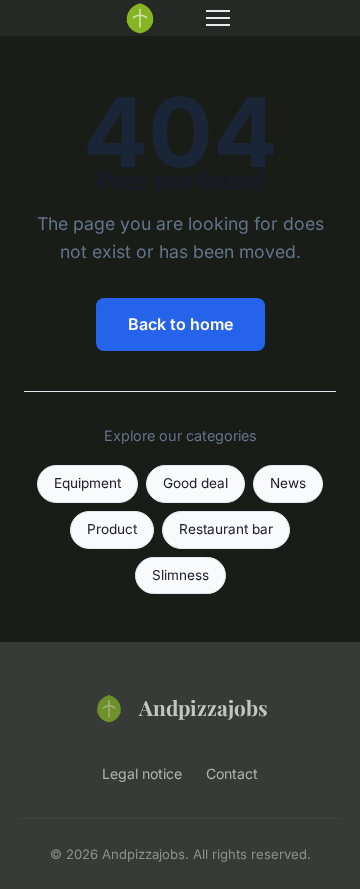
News (288, 483)
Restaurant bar (226, 529)
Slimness (180, 575)
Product (112, 529)
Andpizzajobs (203, 707)
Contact (232, 773)
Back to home (180, 324)
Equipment (87, 483)
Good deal (195, 483)
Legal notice (142, 773)
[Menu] (218, 18)
